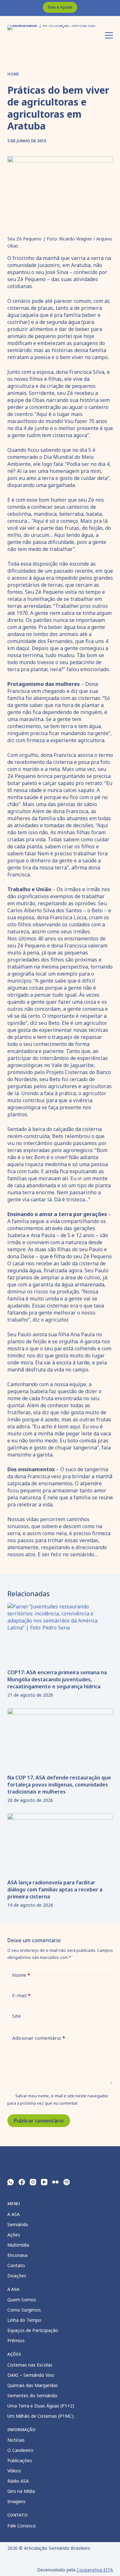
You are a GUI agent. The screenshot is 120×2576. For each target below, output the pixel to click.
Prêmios (16, 2340)
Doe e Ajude (60, 7)
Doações (17, 2276)
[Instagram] (33, 2182)
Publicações (20, 2460)
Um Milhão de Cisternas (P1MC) (40, 2416)
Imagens (16, 2501)
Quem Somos (22, 2300)
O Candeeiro (20, 2450)
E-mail (21, 1995)
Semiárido (18, 2224)
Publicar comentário (39, 2121)
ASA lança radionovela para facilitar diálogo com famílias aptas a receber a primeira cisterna (55, 1889)
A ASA (14, 2214)
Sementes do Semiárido (32, 2395)
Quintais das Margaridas (33, 2385)
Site (16, 2016)
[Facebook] (22, 2182)
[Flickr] (55, 2182)
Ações (14, 2235)
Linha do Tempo (24, 2320)
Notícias (16, 2440)
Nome (21, 1975)
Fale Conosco (22, 2526)
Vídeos (14, 2471)
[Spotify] (67, 2182)
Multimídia (18, 2245)
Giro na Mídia (21, 2491)
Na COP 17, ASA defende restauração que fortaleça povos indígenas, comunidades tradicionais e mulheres (59, 1785)
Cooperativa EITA (95, 2570)
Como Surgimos (24, 2310)
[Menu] (109, 35)
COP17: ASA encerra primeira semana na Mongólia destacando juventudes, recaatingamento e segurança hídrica (57, 1679)
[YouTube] (44, 2182)
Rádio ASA (18, 2481)
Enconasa (17, 2255)
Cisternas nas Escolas (30, 2365)
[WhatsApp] (11, 2182)
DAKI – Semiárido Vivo (31, 2375)
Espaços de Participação (33, 2330)
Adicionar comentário (39, 2038)
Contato (16, 2265)
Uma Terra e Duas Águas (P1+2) (41, 2406)
